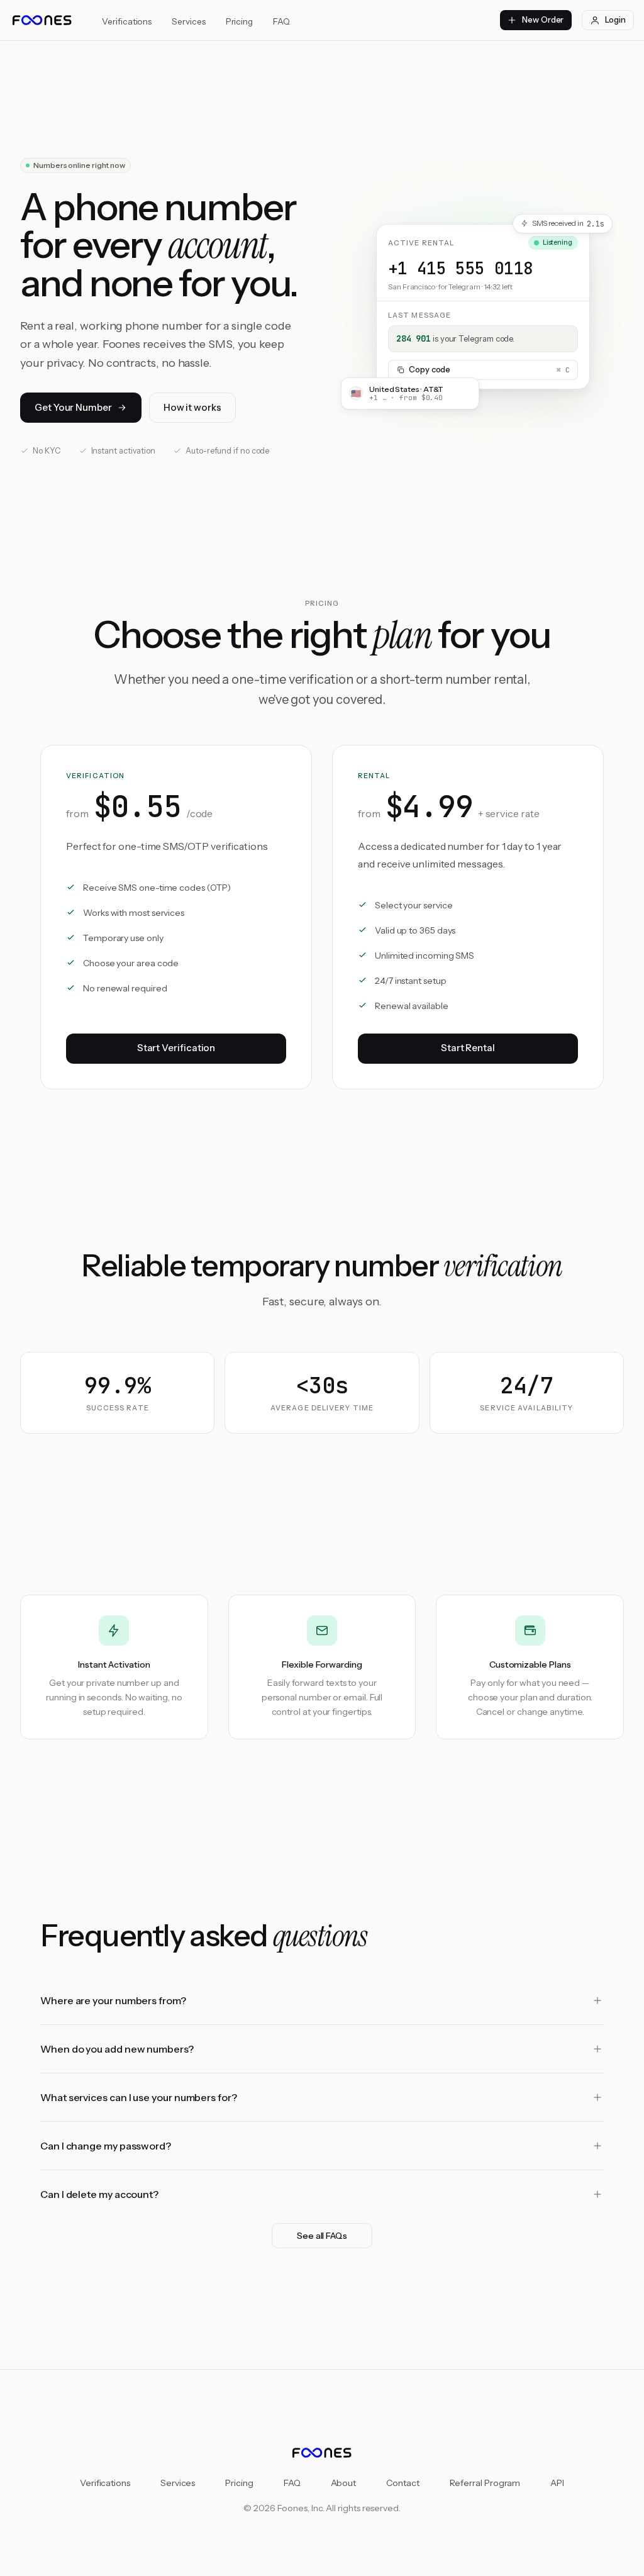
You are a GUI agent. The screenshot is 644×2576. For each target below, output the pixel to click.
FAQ (281, 21)
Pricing (239, 21)
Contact (402, 2483)
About (344, 2483)
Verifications (127, 21)
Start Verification (176, 1048)
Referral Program (485, 2483)
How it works (192, 407)
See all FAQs (322, 2236)
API (557, 2483)
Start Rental (468, 1048)
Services (188, 21)
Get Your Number (73, 407)
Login (615, 20)
